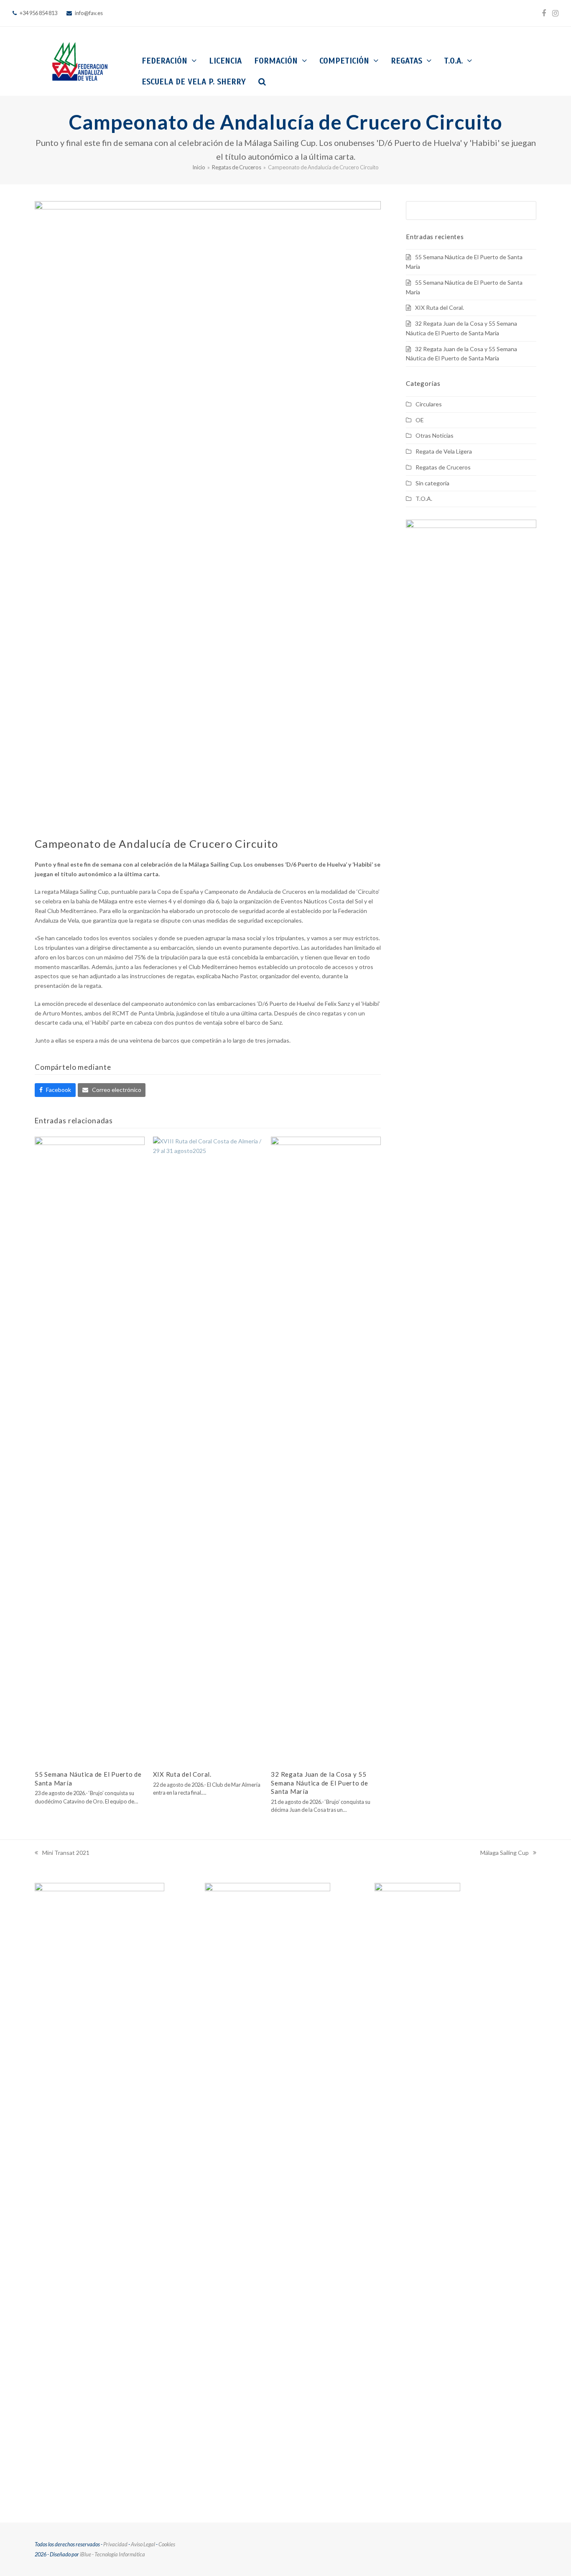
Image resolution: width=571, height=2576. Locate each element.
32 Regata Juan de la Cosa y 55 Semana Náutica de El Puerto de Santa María (320, 1783)
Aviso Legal (143, 2544)
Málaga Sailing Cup (505, 1853)
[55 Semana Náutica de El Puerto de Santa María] (90, 1449)
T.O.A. (424, 499)
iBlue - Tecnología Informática (112, 2554)
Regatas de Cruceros (443, 467)
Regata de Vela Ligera (444, 451)
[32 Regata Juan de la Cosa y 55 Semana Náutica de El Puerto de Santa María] (326, 1449)
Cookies (167, 2544)
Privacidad (115, 2544)
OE (420, 420)
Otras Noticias (435, 435)
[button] (262, 82)
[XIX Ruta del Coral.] (208, 1449)
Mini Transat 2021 (62, 1853)
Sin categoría (432, 483)
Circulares (429, 404)
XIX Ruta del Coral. (182, 1774)
